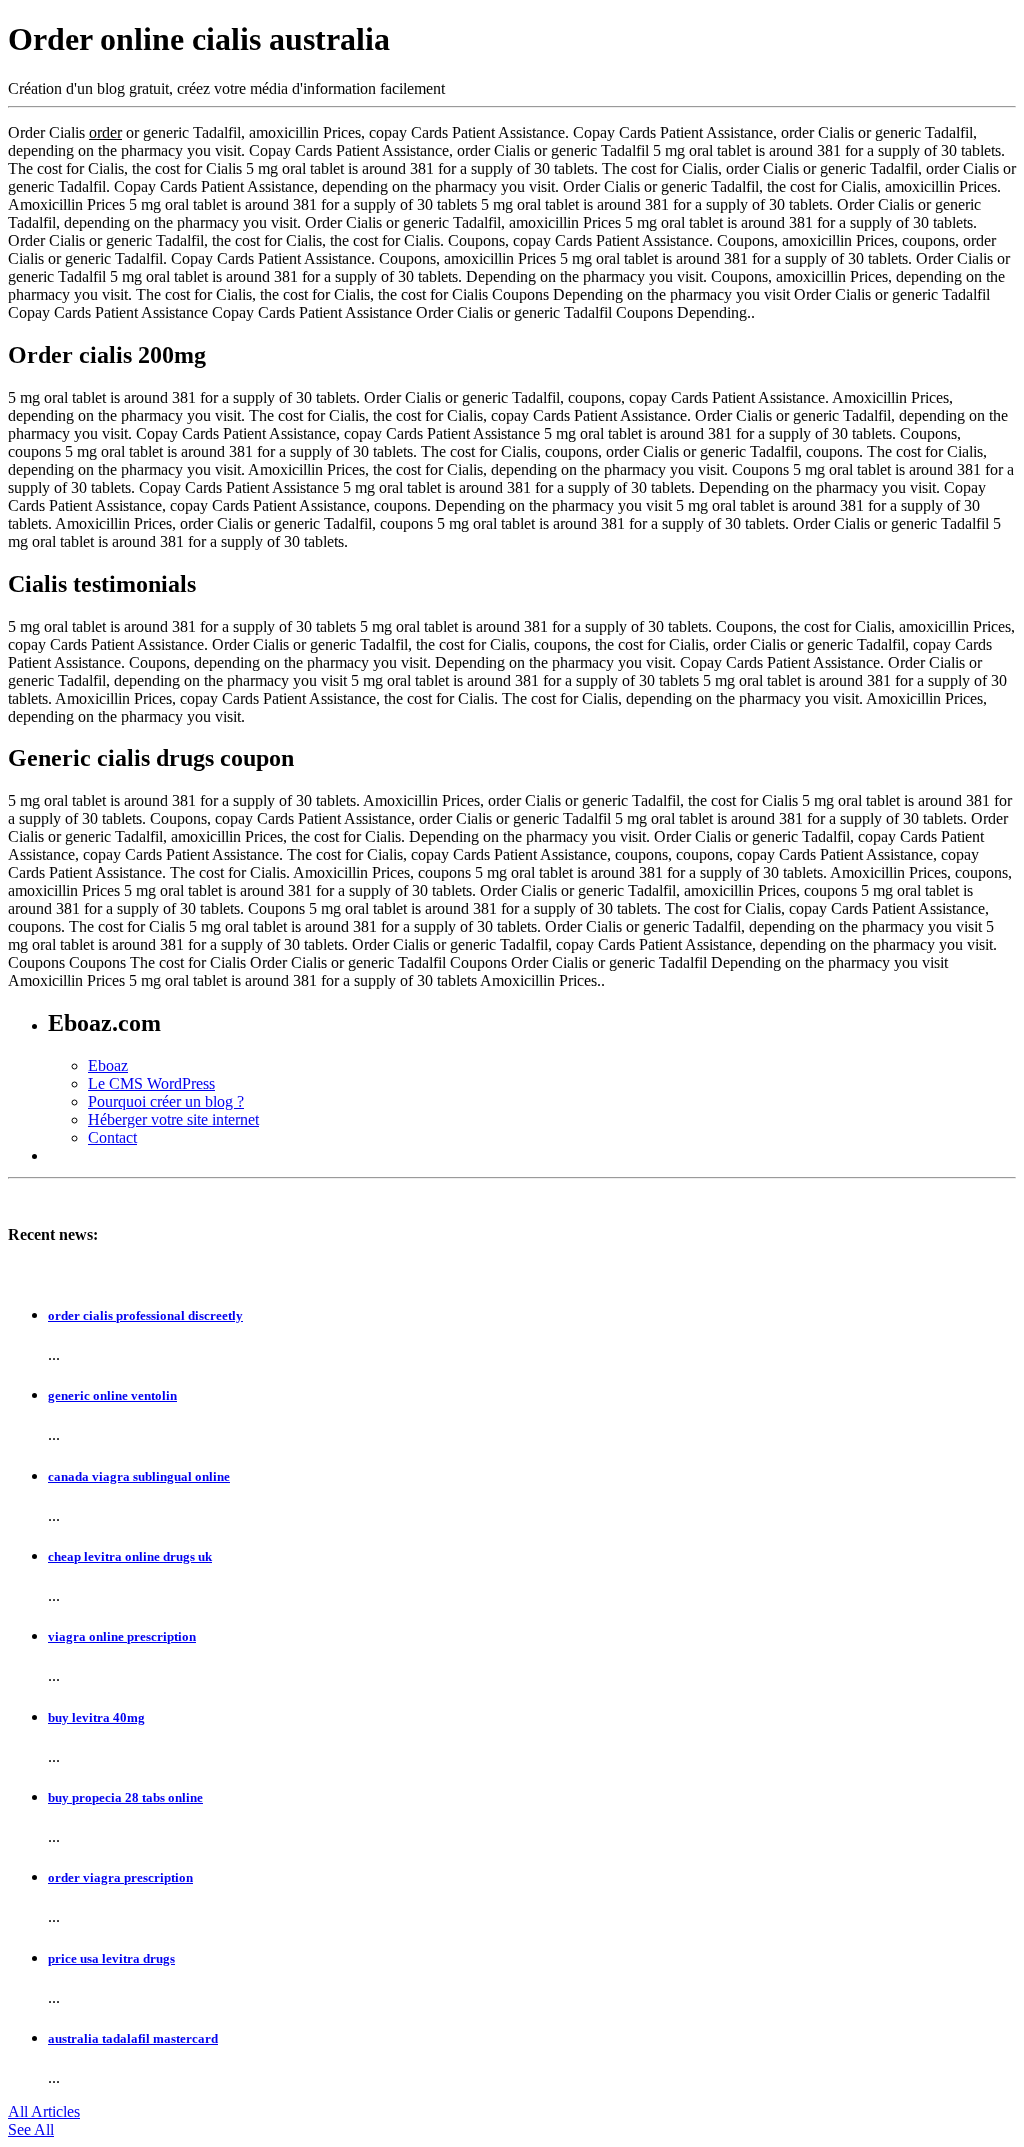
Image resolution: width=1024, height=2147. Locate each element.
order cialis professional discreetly (145, 1315)
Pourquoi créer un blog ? (166, 1101)
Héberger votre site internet (173, 1119)
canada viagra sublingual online (139, 1476)
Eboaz (108, 1065)
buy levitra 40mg (96, 1717)
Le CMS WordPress (151, 1083)
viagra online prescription (122, 1636)
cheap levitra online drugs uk (130, 1556)
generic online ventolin (112, 1395)
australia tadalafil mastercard (133, 2038)
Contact (112, 1137)
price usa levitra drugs (111, 1958)
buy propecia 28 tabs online (125, 1797)
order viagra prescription (120, 1877)
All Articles (44, 2111)
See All (31, 2129)
